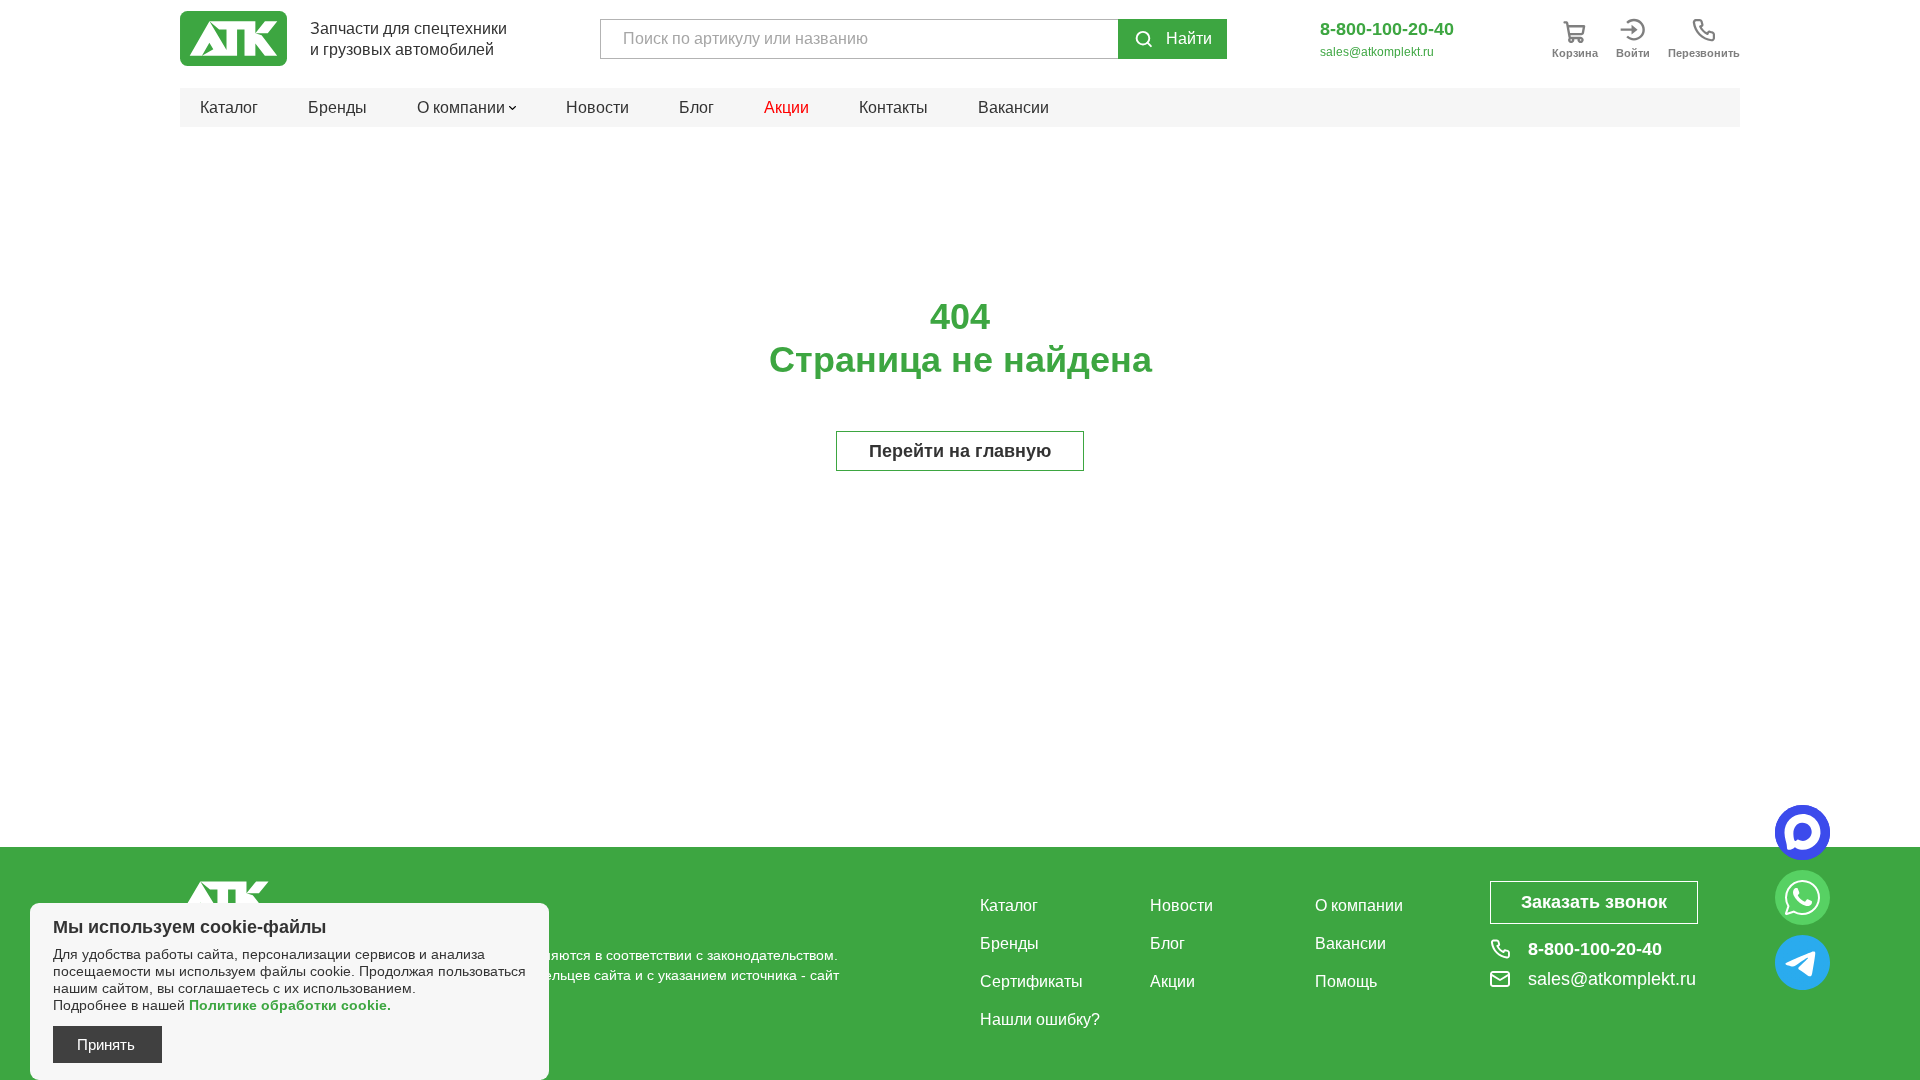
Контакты (893, 107)
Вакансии (1013, 107)
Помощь (1346, 981)
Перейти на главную (960, 451)
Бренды (337, 107)
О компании (1359, 905)
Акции (786, 107)
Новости (597, 107)
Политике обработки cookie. (290, 1005)
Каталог (229, 107)
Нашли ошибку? (1040, 1019)
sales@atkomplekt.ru (1377, 52)
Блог (696, 107)
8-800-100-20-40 (1387, 29)
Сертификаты (1031, 981)
